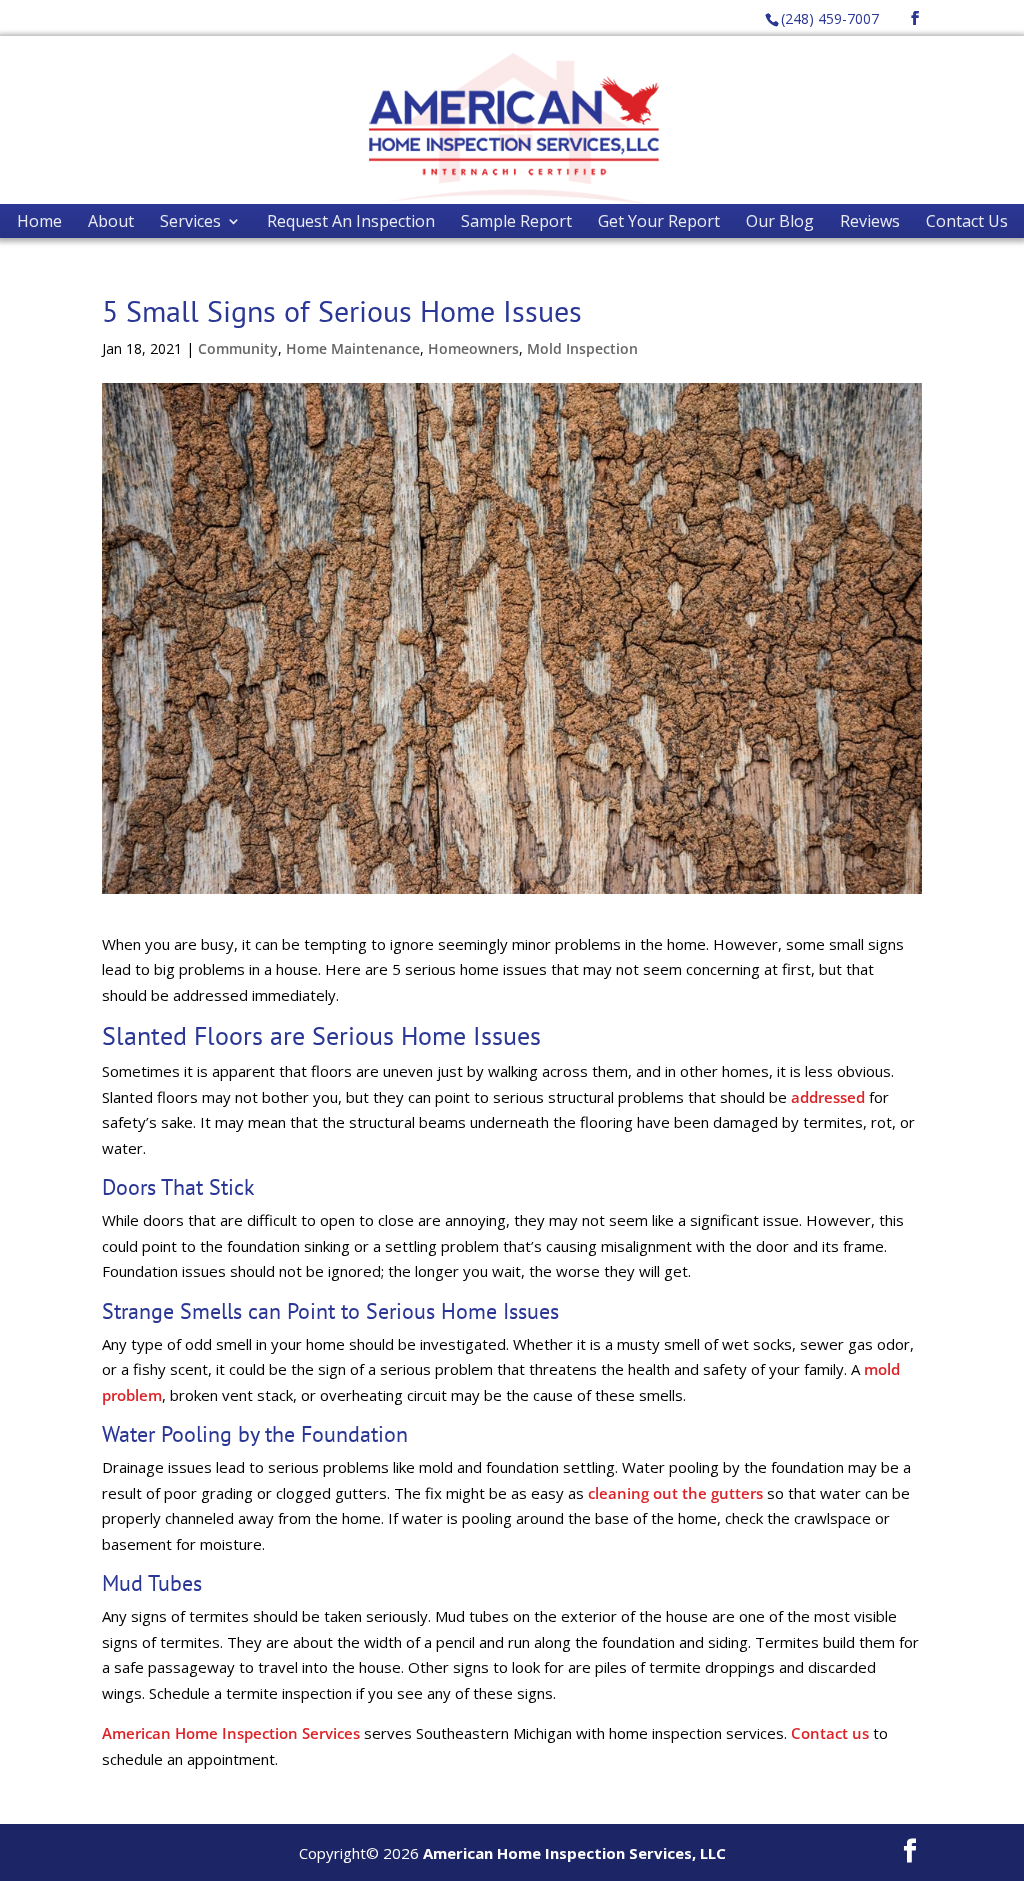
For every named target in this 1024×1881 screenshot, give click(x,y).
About (111, 221)
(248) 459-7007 (830, 18)
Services (190, 221)
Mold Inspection (582, 348)
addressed (828, 1097)
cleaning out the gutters (675, 1493)
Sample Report (516, 221)
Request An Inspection (351, 221)
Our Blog (780, 221)
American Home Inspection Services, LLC (574, 1853)
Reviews (870, 221)
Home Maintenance (353, 348)
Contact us (830, 1733)
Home (39, 221)
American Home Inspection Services (231, 1733)
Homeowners (473, 348)
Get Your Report (659, 221)
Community (238, 348)
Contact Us (967, 221)
